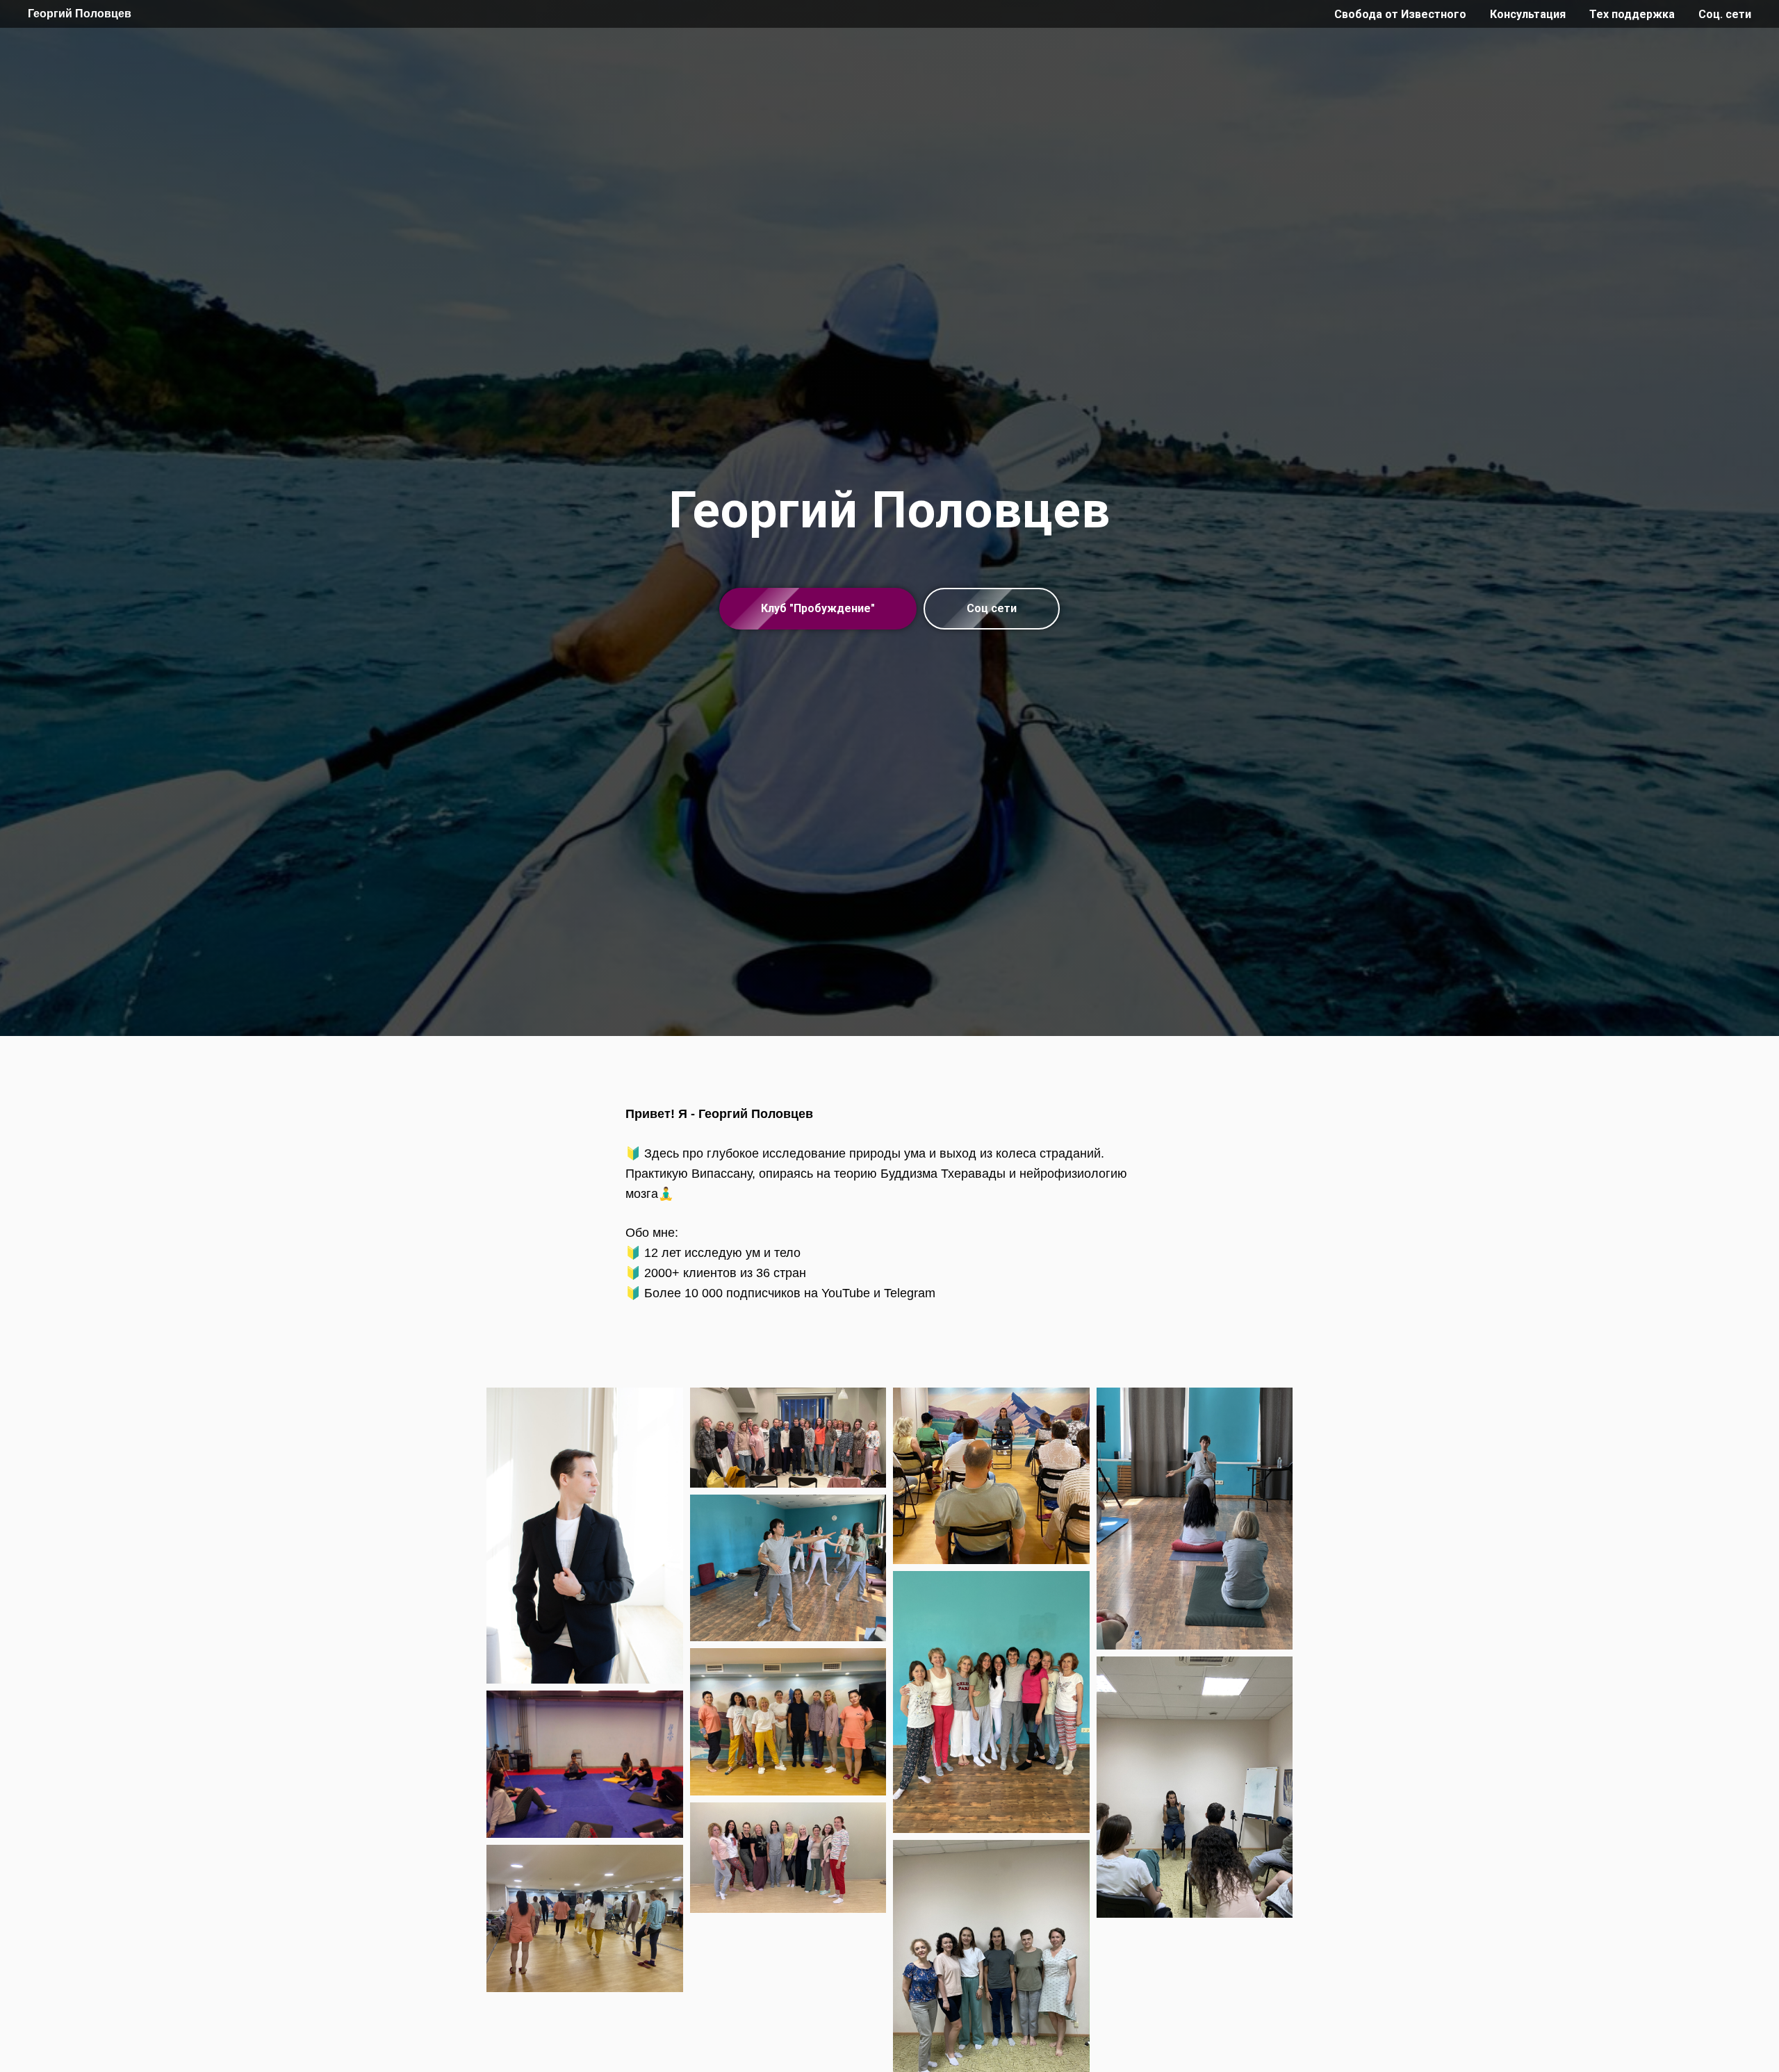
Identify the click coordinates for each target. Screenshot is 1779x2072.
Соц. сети (1725, 14)
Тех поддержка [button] (1632, 14)
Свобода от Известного (1400, 14)
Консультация (1528, 14)
